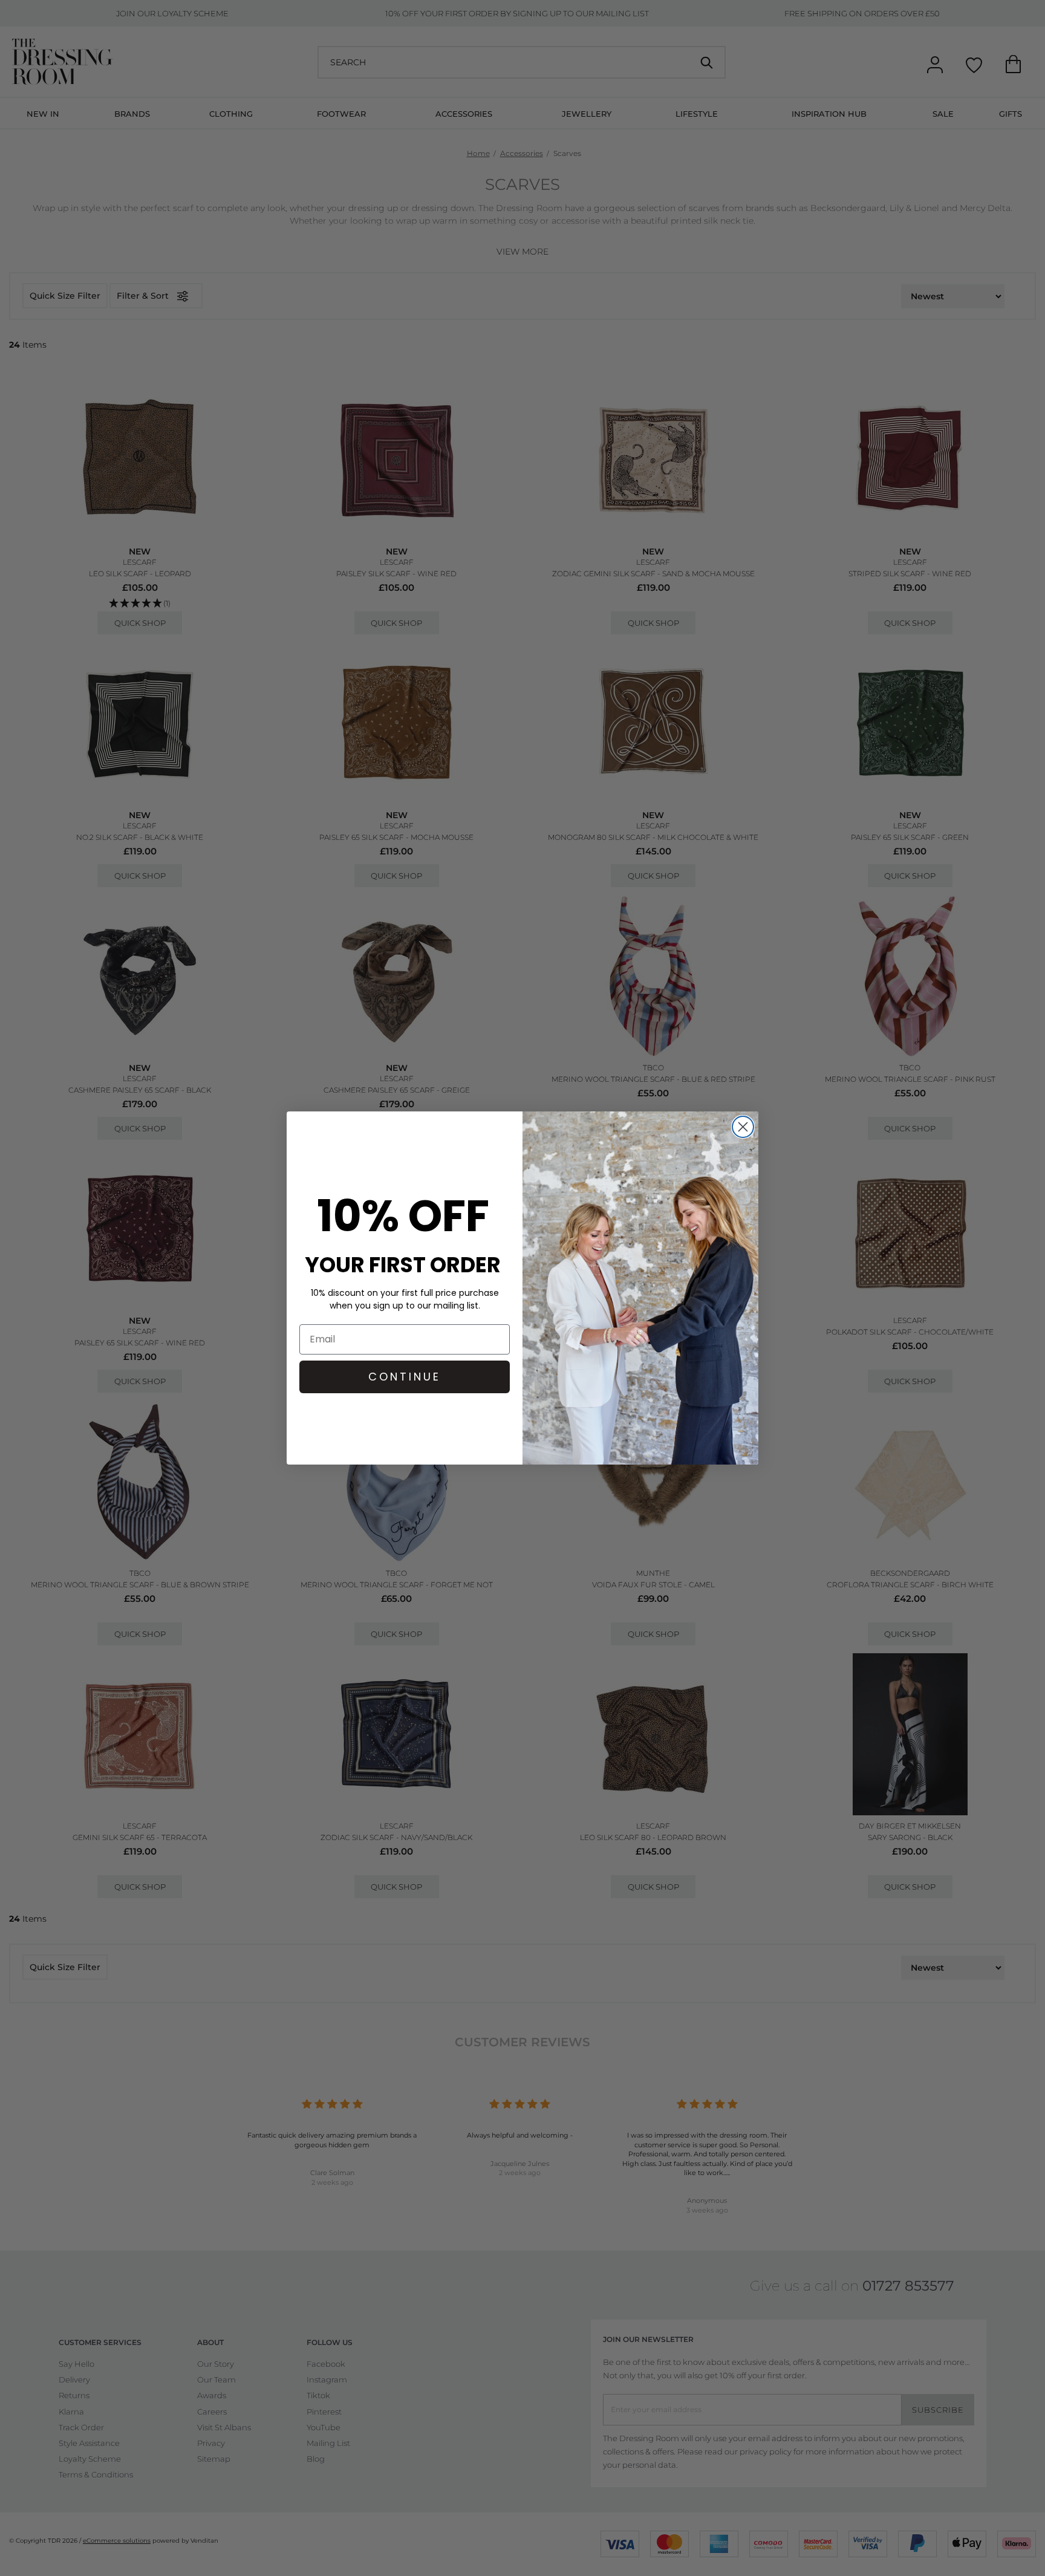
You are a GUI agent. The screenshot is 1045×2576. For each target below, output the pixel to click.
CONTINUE (405, 1377)
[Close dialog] (743, 1127)
